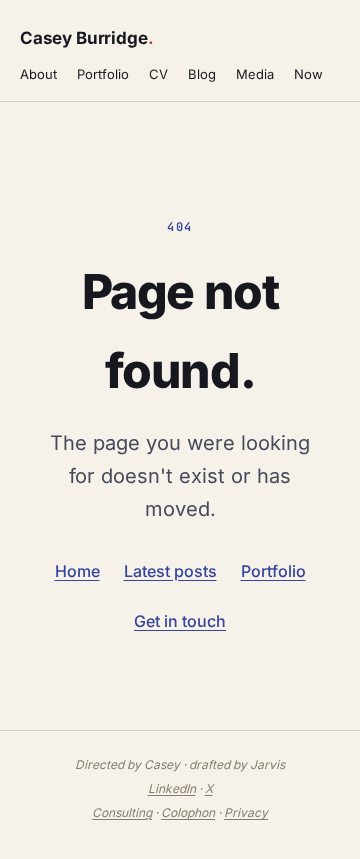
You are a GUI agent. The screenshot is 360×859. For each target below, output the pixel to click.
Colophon (188, 812)
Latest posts (170, 571)
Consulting (122, 812)
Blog (202, 74)
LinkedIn (172, 788)
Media (255, 74)
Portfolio (103, 74)
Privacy (246, 812)
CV (158, 74)
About (38, 74)
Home (77, 571)
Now (308, 74)
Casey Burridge (86, 38)
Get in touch (180, 621)
